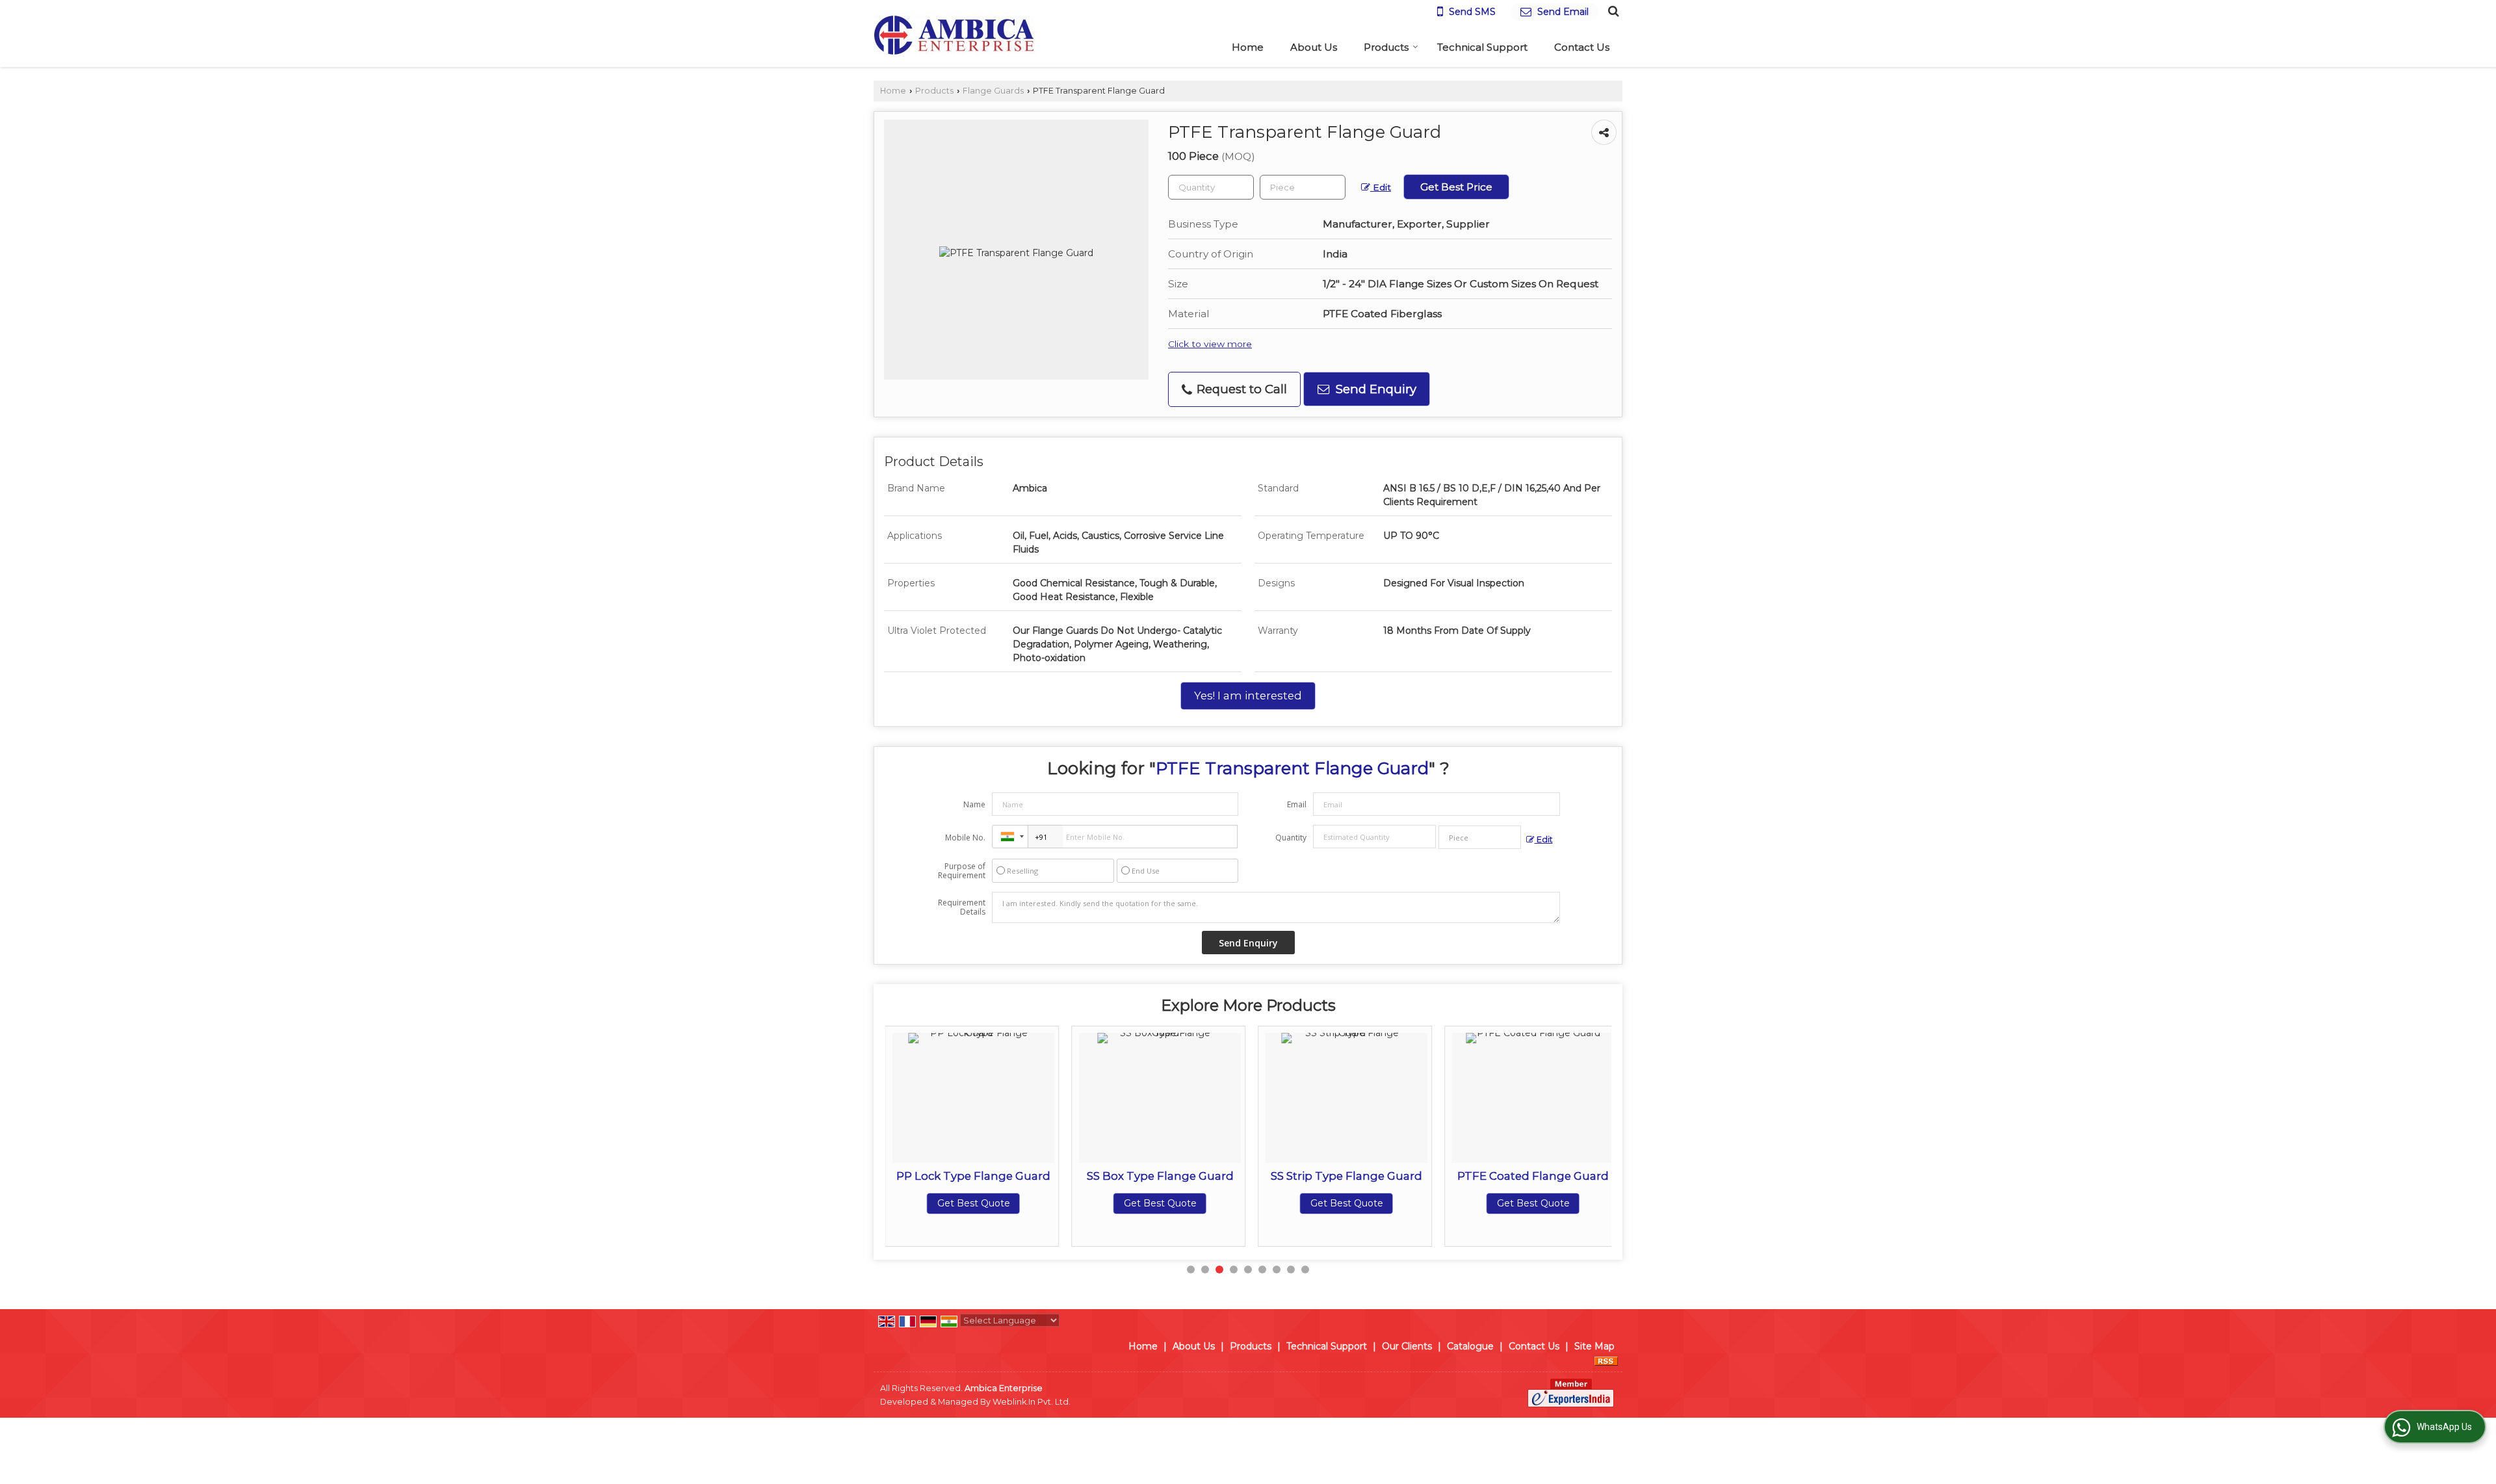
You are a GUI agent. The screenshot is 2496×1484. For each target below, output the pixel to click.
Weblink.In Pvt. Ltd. (1032, 1402)
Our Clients (1407, 1346)
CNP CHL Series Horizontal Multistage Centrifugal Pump (1576, 1189)
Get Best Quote (1017, 1203)
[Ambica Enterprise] (955, 33)
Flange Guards (993, 91)
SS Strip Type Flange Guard (1203, 1176)
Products (1386, 47)
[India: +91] (1010, 837)
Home (1248, 47)
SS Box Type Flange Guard (1017, 1176)
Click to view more (1210, 344)
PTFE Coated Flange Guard (1390, 1176)
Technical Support (1482, 47)
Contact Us (1582, 47)
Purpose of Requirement (962, 871)
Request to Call (1240, 389)
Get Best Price (1456, 187)
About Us (1314, 47)
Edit (1381, 187)
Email (1297, 804)
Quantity (1291, 838)
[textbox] (1303, 187)
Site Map (1594, 1346)
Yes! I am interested (1248, 696)
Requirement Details (962, 907)
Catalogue (1470, 1346)
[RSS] (1606, 1360)
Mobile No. (965, 838)
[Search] (1612, 10)
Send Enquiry (1374, 389)
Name (974, 804)
